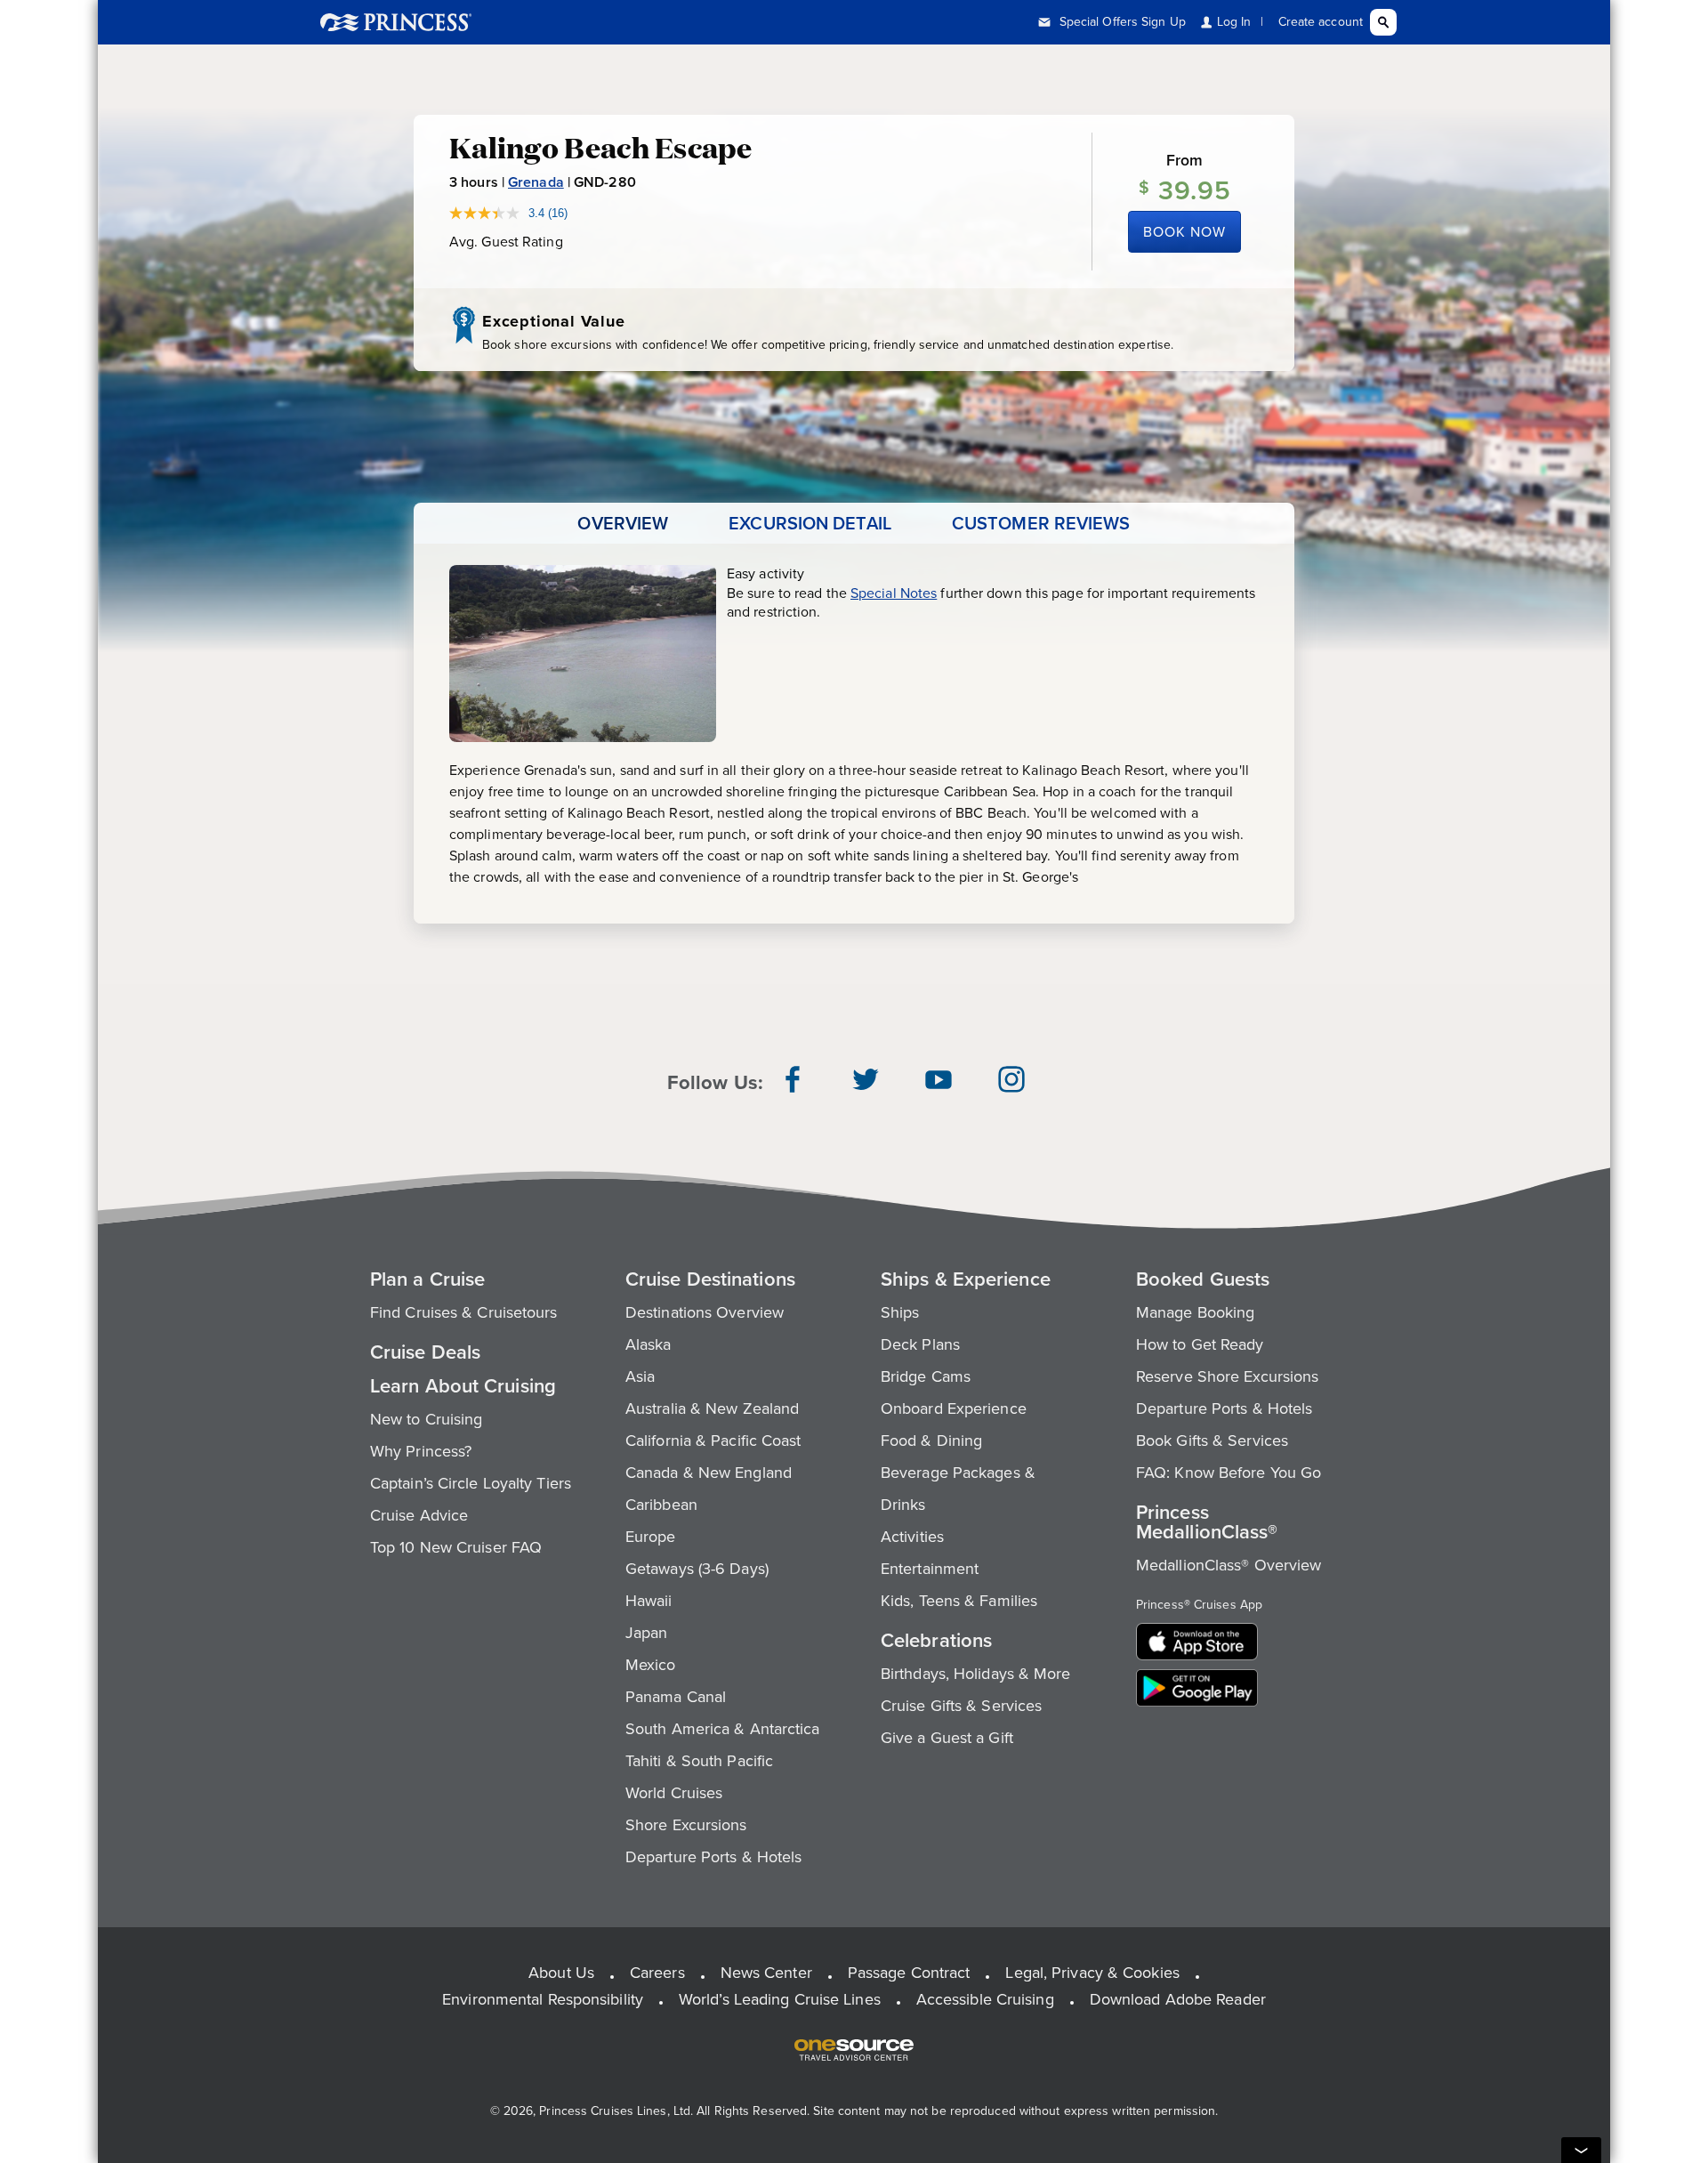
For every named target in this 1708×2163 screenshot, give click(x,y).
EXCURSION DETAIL (810, 523)
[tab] (623, 523)
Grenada (536, 182)
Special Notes (894, 593)
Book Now (1184, 232)
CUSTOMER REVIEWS (1041, 523)
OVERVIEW (623, 523)
